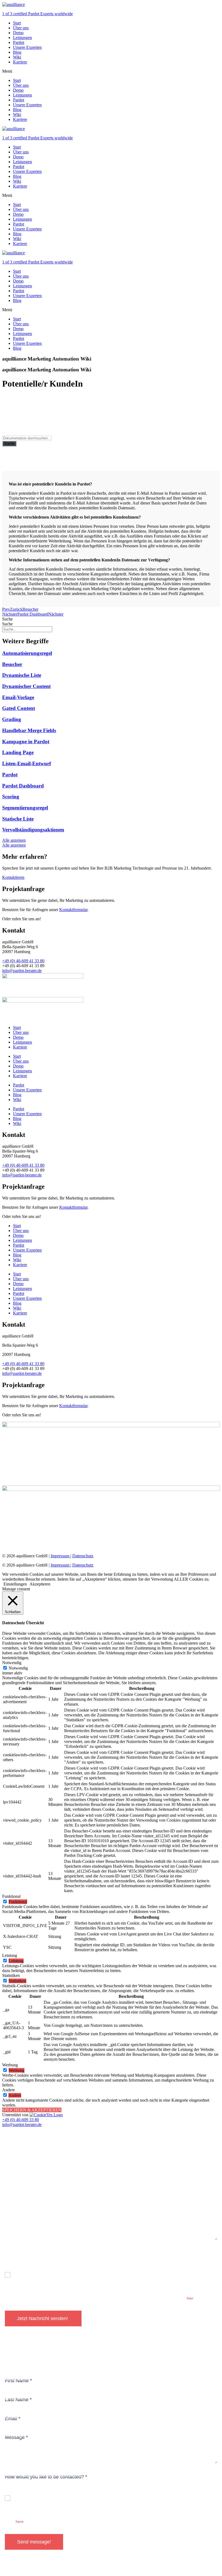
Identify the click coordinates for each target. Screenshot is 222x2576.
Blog (17, 52)
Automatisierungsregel (27, 653)
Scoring (11, 797)
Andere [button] (9, 2090)
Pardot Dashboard (23, 786)
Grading (12, 719)
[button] (111, 71)
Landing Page (18, 752)
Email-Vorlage (18, 697)
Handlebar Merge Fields (29, 730)
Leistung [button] (10, 1955)
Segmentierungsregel (25, 808)
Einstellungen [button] (15, 1584)
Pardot (19, 42)
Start (17, 23)
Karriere (20, 62)
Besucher (12, 664)
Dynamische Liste (22, 675)
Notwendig (18, 1668)
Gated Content (19, 708)
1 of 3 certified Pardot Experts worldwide (37, 14)
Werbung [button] (10, 2065)
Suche (9, 444)
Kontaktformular (73, 910)
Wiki (17, 57)
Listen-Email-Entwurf (27, 763)
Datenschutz (83, 1556)
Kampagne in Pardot (26, 742)
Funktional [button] (11, 1896)
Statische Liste (18, 819)
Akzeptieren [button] (40, 1584)
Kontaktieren (13, 877)
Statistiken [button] (11, 1975)
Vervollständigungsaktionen (33, 830)
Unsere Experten (27, 47)
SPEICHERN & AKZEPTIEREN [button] (32, 2110)
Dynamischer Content (26, 686)
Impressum (61, 1556)
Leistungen (22, 38)
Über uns (21, 28)
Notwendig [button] (12, 1663)
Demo (18, 33)
